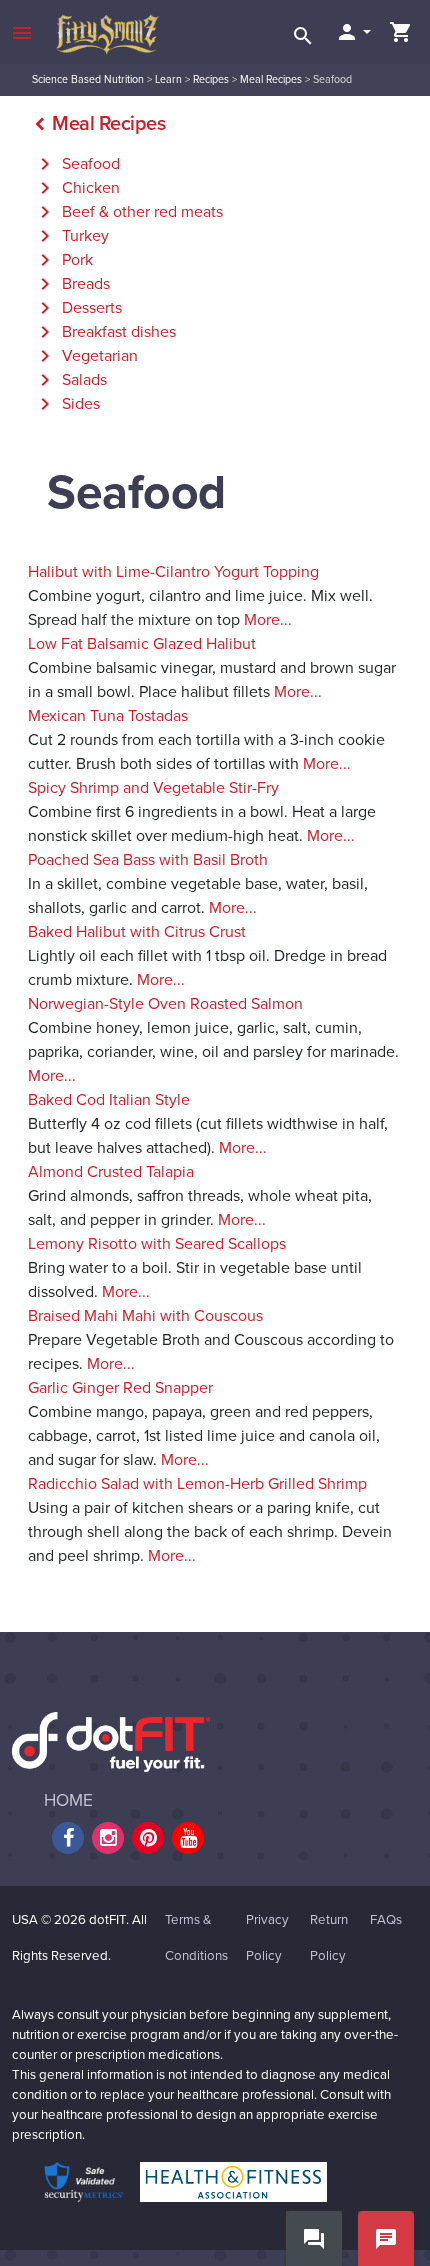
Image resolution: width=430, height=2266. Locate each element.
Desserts (77, 308)
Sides (66, 404)
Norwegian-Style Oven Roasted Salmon (165, 1004)
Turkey (71, 236)
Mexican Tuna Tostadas (108, 716)
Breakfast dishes (104, 332)
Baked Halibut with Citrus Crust (137, 932)
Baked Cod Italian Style (109, 1100)
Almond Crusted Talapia (111, 1172)
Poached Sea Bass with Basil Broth (148, 860)
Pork (63, 260)
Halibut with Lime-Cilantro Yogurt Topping (173, 572)
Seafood (76, 164)
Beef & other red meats (128, 212)
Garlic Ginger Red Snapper (120, 1388)
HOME (68, 1800)
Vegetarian (85, 356)
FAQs (386, 1920)
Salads (70, 380)
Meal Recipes (271, 79)
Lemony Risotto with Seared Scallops (157, 1244)
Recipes (211, 79)
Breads (71, 284)
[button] (353, 32)
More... (268, 620)
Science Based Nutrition (88, 79)
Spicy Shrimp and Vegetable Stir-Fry (153, 788)
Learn (168, 79)
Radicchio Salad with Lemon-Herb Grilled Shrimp (197, 1484)
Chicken (76, 188)
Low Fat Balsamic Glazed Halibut (142, 644)
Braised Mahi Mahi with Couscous (145, 1316)
